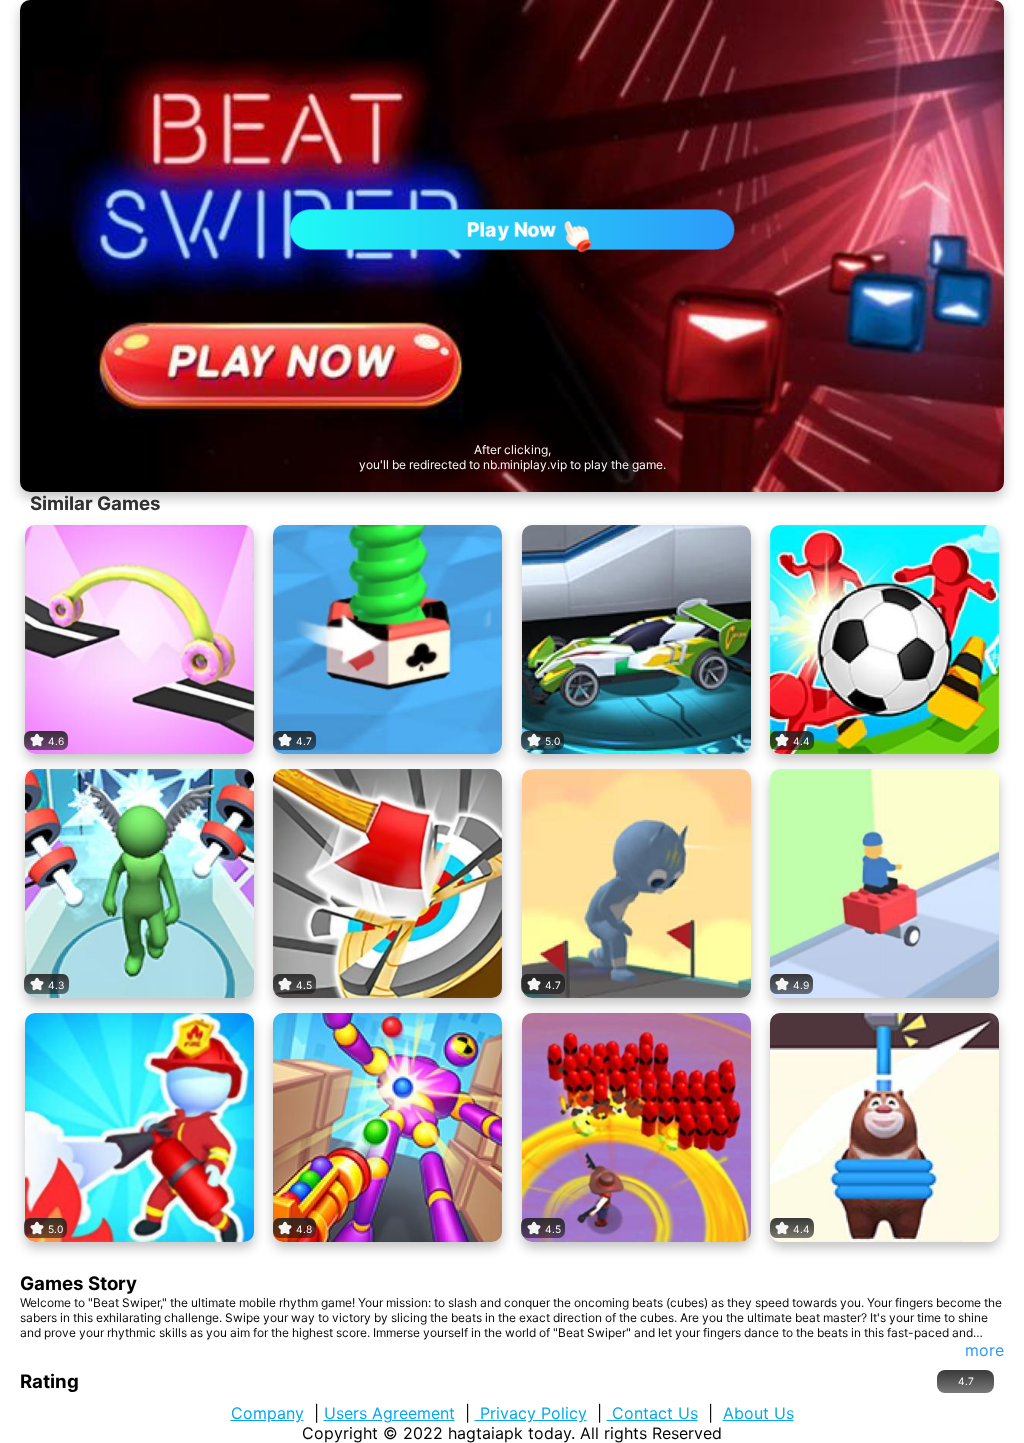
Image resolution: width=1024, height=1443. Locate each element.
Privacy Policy (531, 1413)
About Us (758, 1413)
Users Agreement (389, 1413)
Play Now (512, 229)
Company (267, 1413)
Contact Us (652, 1413)
